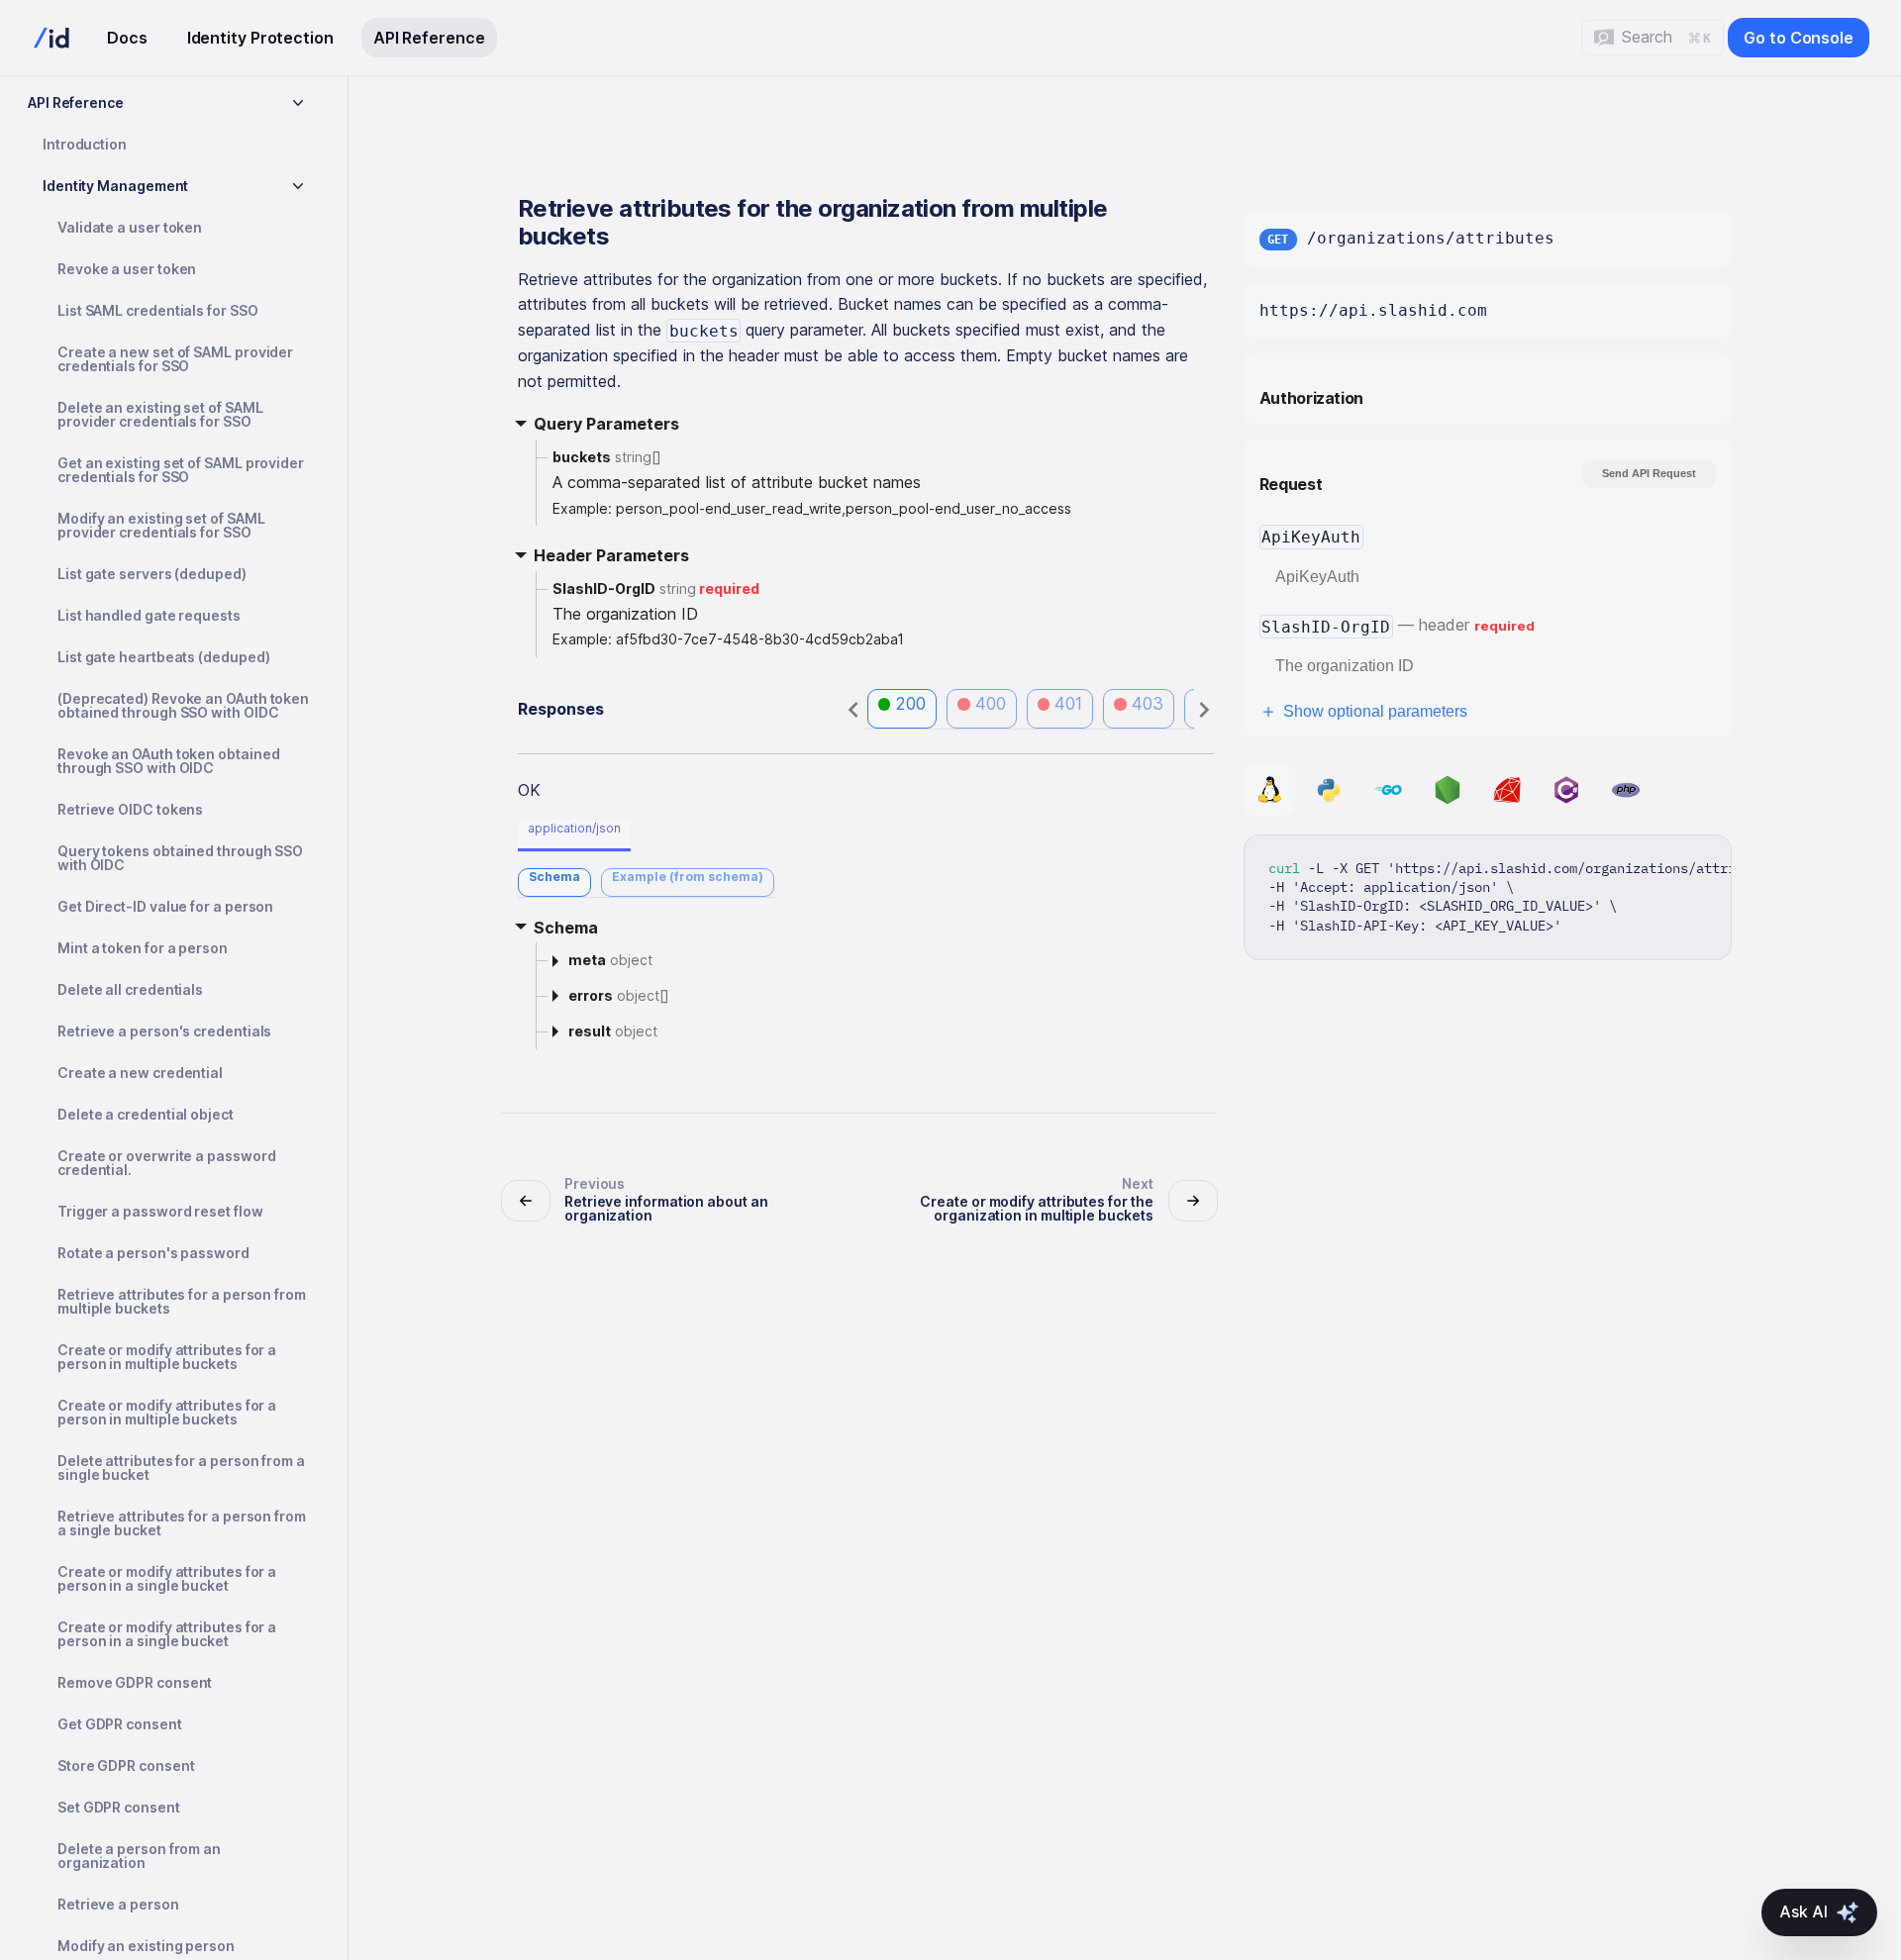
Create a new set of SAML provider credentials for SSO (175, 359)
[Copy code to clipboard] (1706, 860)
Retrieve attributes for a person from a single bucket (182, 1523)
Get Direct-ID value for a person (165, 906)
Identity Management (115, 186)
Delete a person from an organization (139, 1856)
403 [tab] (1148, 704)
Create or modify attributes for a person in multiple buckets (167, 1357)
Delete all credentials (130, 989)
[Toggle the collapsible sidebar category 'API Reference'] (298, 103)
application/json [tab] (574, 828)
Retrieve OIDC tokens (130, 809)
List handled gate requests (149, 615)
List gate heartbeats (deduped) (163, 657)
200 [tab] (910, 704)
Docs (127, 38)
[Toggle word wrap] (1670, 860)
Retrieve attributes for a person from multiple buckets (182, 1301)
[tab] (554, 882)
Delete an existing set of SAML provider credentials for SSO (160, 414)
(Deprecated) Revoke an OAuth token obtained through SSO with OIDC (183, 705)
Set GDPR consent (119, 1807)
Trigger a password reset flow (160, 1211)
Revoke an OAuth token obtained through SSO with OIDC (168, 761)
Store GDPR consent (126, 1765)
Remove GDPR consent (135, 1682)
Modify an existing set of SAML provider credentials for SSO (161, 525)
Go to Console (1799, 38)
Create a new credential (140, 1073)
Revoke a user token (127, 269)
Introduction (85, 144)
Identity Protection (260, 38)
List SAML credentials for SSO (158, 310)
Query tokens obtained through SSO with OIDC (180, 858)
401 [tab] (1068, 704)
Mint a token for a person (143, 948)
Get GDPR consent (120, 1724)
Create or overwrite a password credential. (166, 1163)
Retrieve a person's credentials (164, 1031)
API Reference (429, 38)
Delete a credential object (146, 1114)
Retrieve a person (118, 1904)
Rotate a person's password (153, 1253)
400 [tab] (991, 704)
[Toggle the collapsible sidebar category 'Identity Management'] (298, 186)
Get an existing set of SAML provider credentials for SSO (181, 470)
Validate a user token (130, 227)
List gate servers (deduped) (152, 574)
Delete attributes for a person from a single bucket (181, 1468)
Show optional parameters (1375, 711)
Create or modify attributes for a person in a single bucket (167, 1578)
